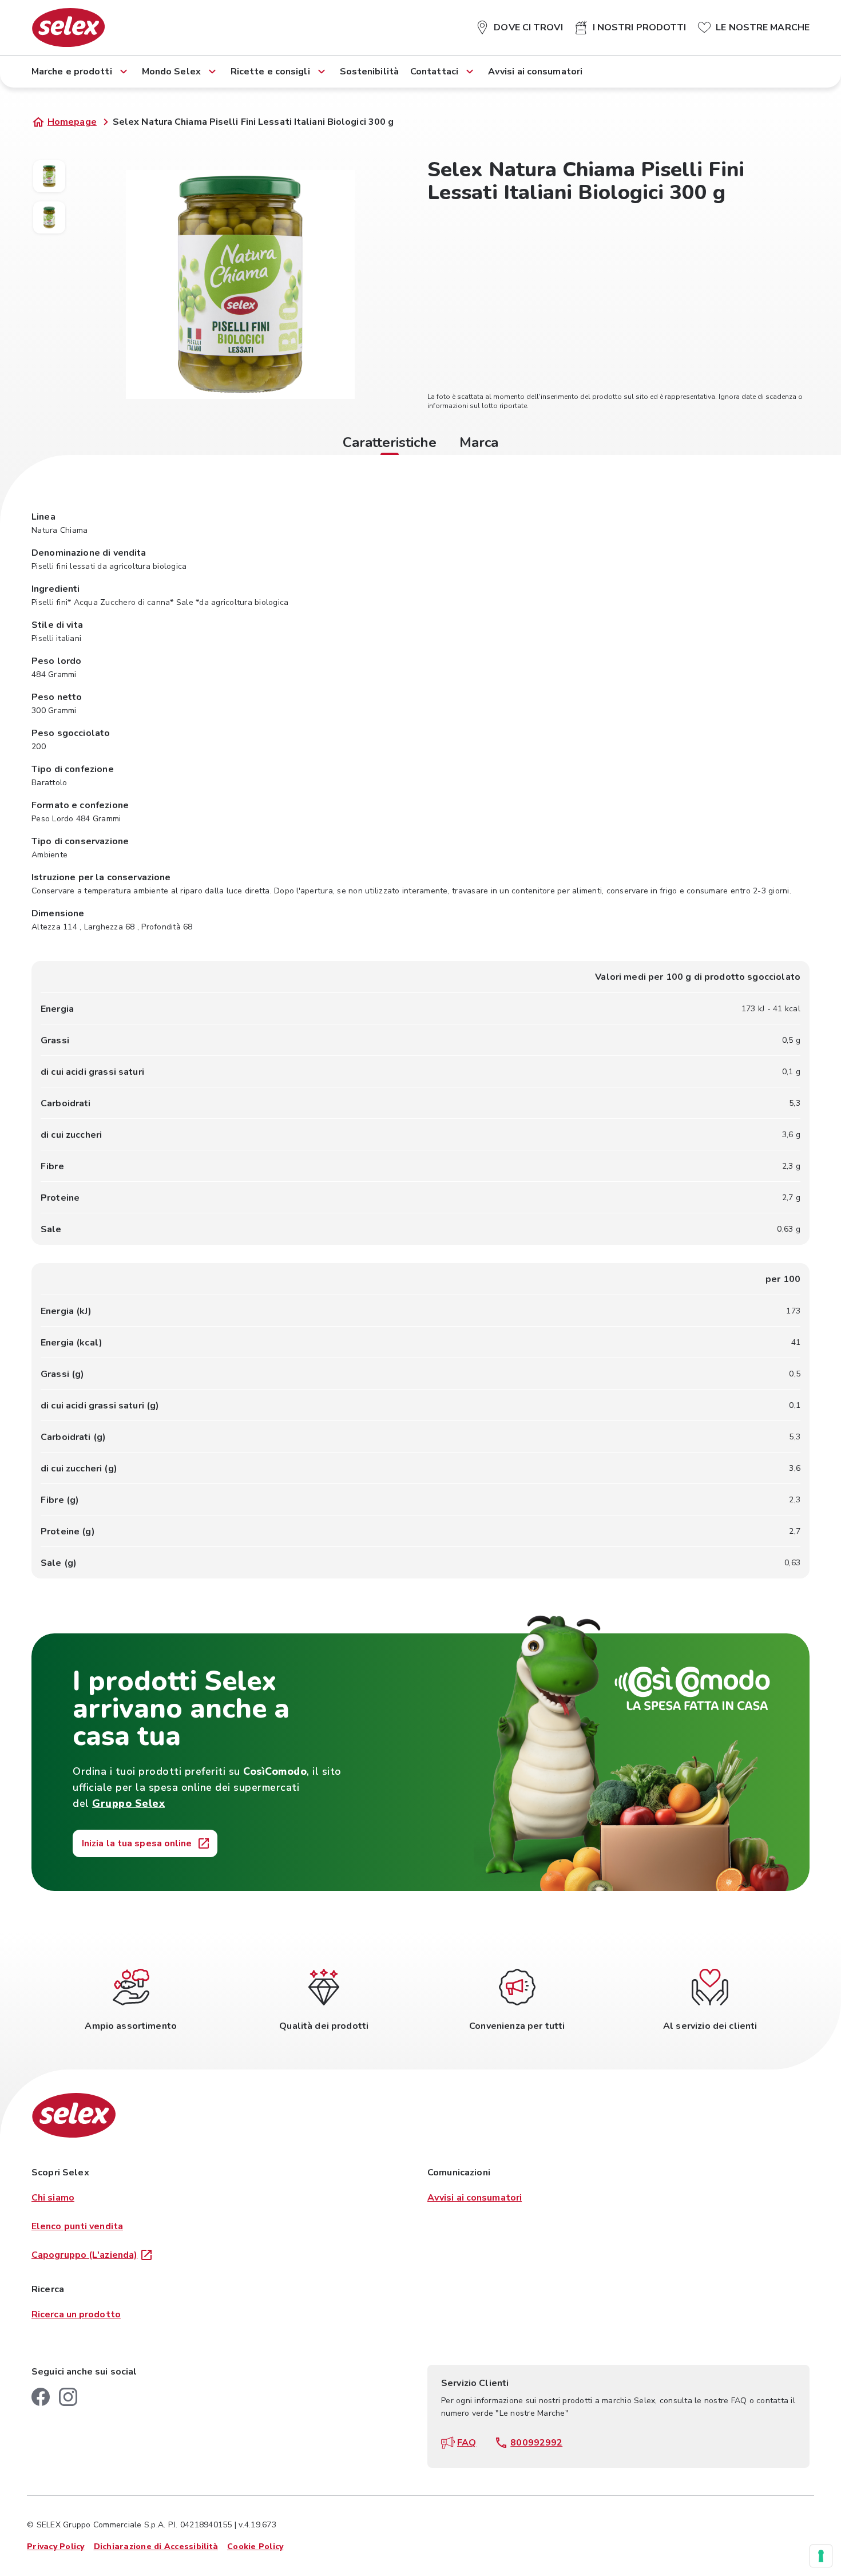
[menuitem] (519, 25)
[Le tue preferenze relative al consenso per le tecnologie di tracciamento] (821, 2556)
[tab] (390, 444)
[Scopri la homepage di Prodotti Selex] (68, 27)
